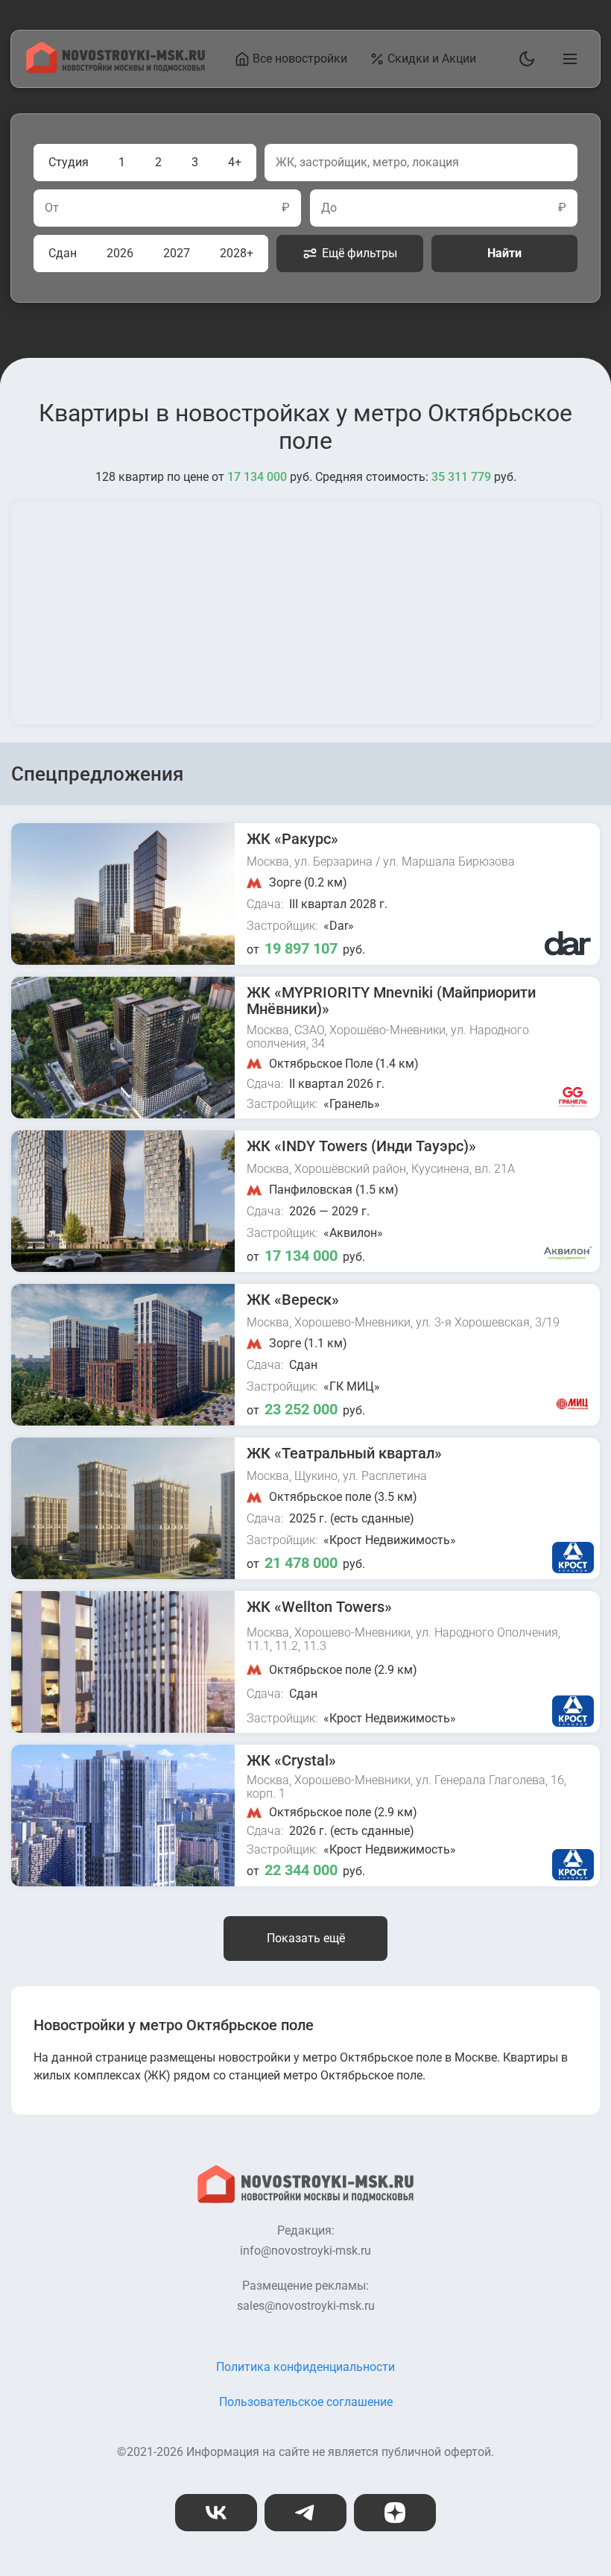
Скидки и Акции (432, 59)
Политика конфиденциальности (305, 2367)
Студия (69, 162)
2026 (120, 253)
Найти (504, 253)
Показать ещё (306, 1938)
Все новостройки (300, 59)
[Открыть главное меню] (567, 59)
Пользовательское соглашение (306, 2402)
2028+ (237, 253)
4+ (235, 162)
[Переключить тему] (524, 59)
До (329, 208)
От (52, 208)
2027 (177, 253)
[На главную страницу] (115, 69)
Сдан (63, 253)
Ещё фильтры (360, 253)
